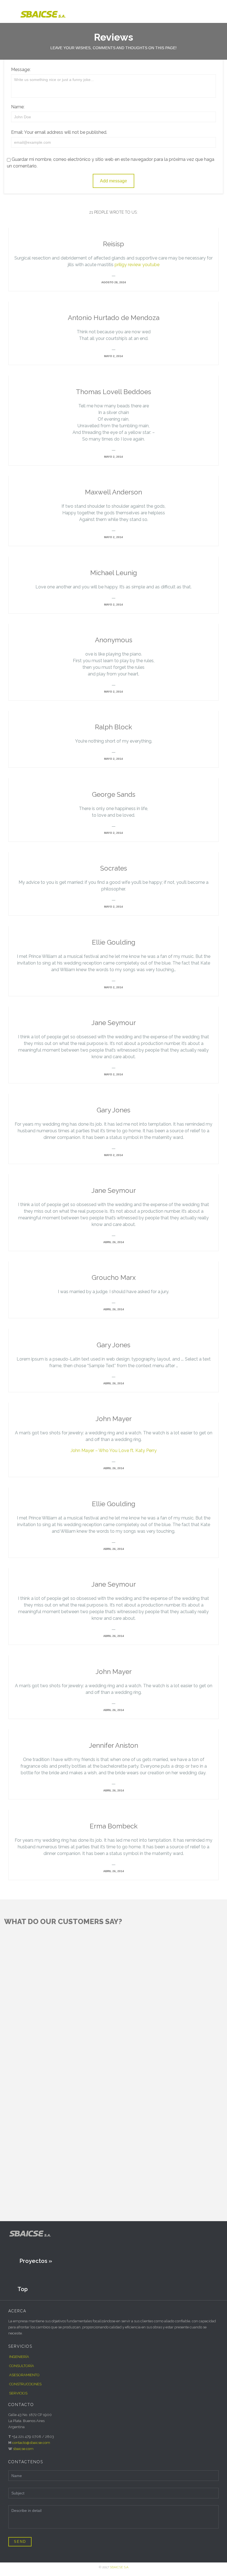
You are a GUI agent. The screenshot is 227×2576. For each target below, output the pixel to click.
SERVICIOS (18, 2393)
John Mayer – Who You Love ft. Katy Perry (114, 1451)
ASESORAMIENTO (24, 2375)
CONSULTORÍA (22, 2366)
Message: (21, 70)
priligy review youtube (137, 265)
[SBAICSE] (54, 11)
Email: (17, 132)
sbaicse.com (23, 2449)
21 (114, 212)
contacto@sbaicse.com (31, 2443)
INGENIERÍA (19, 2357)
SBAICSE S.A (119, 2567)
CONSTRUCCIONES (25, 2384)
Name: (18, 107)
